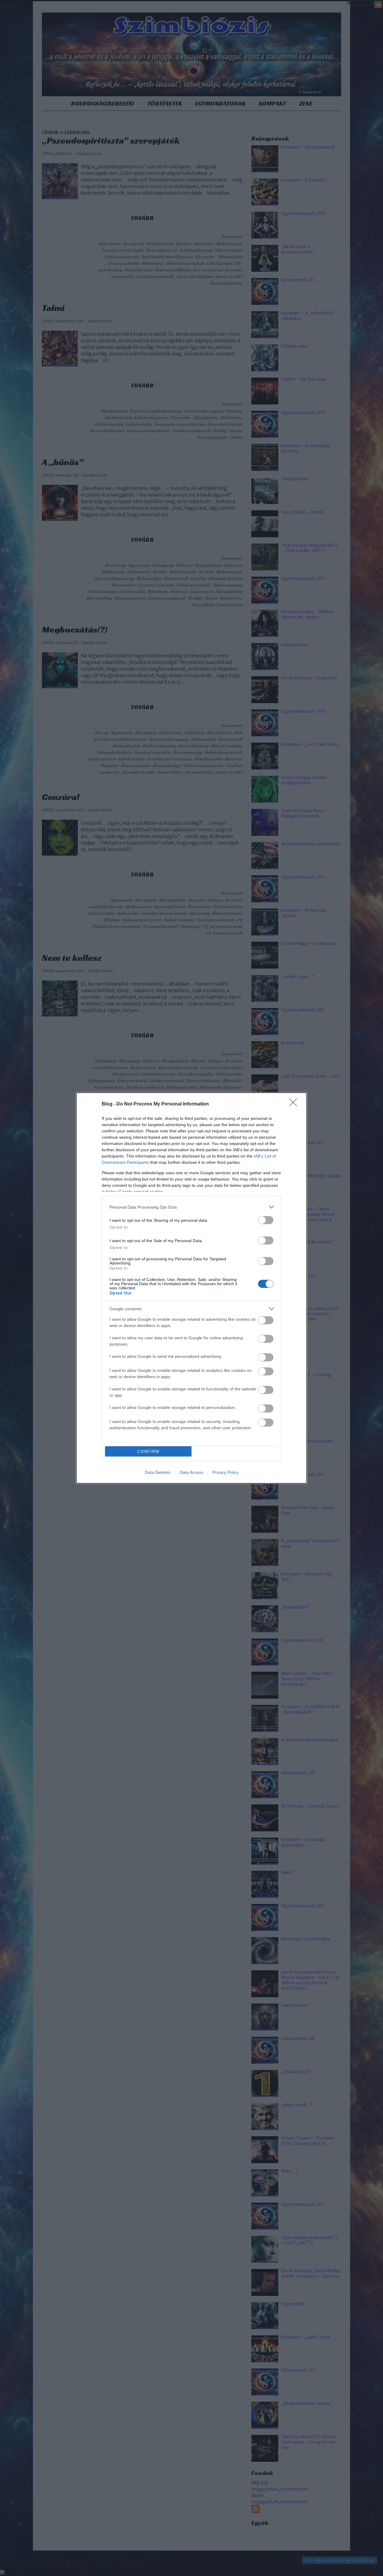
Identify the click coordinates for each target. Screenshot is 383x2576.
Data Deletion (158, 1472)
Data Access (191, 1472)
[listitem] (191, 1207)
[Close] (295, 1104)
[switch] (266, 1220)
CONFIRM (148, 1452)
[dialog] (191, 1288)
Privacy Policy (225, 1472)
